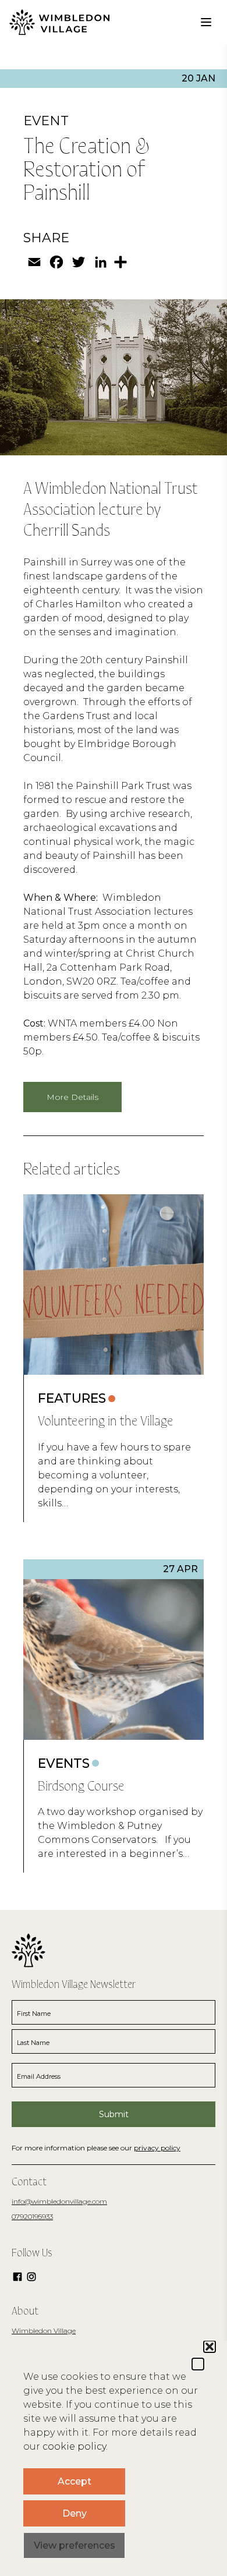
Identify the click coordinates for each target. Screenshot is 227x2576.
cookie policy (74, 2446)
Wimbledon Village (44, 2331)
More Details (72, 1097)
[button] (198, 2364)
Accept (75, 2481)
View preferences (75, 2545)
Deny (75, 2513)
